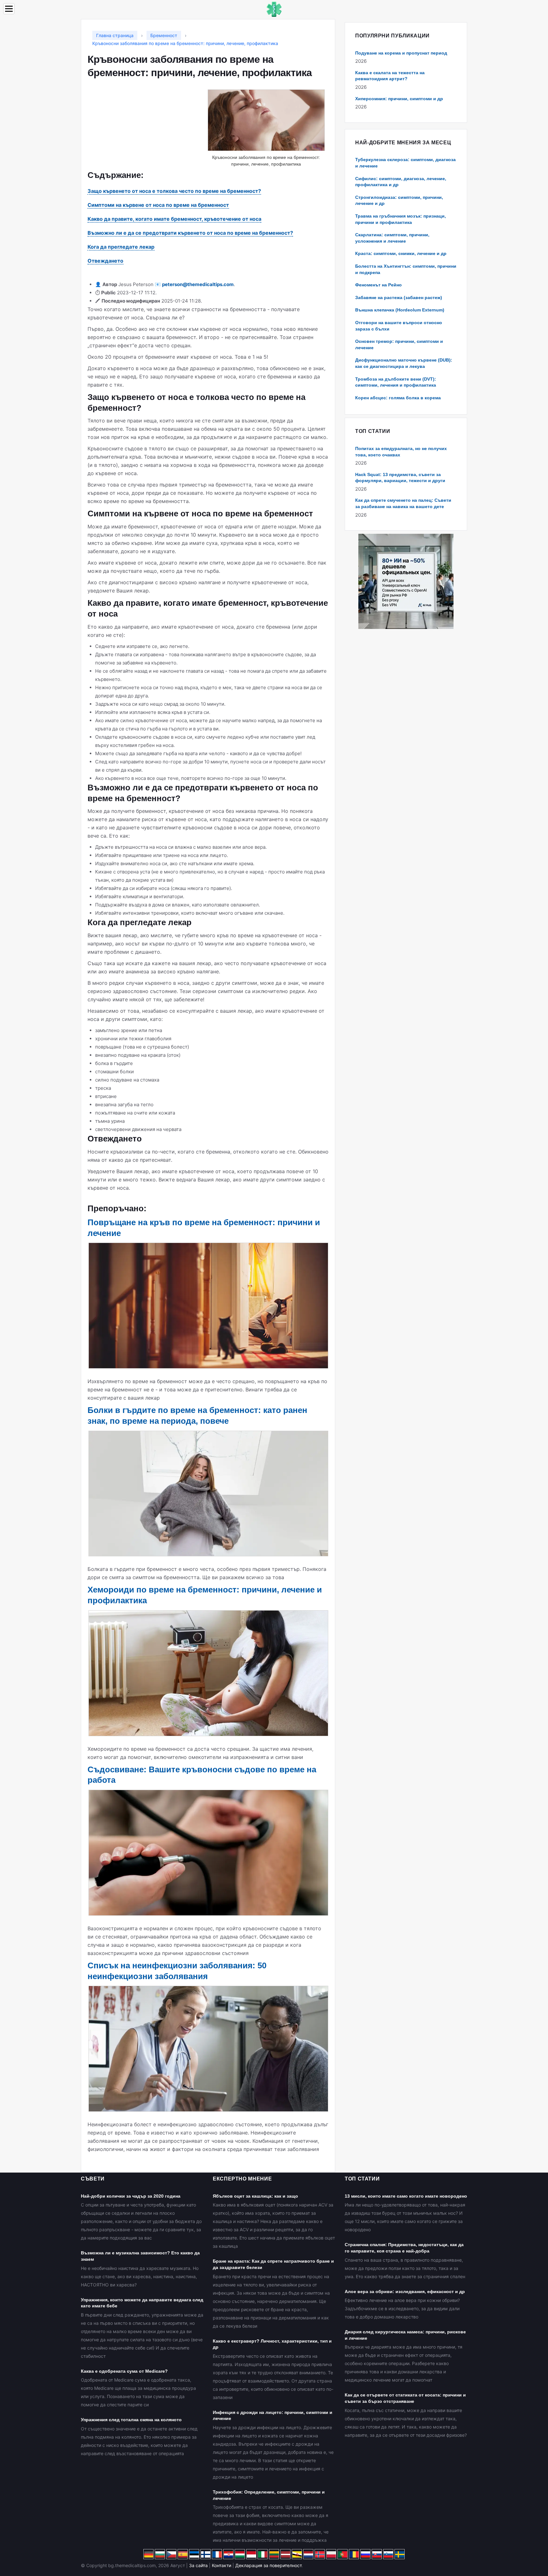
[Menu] (9, 9)
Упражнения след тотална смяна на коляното (131, 2420)
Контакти (222, 2565)
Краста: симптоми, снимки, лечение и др (401, 253)
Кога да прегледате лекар (121, 247)
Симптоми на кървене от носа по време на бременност (158, 205)
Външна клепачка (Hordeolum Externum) (400, 310)
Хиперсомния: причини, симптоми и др (399, 99)
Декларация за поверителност (268, 2565)
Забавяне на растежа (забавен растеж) (399, 297)
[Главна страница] (274, 9)
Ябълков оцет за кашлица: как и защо (255, 2196)
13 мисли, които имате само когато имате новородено (406, 2196)
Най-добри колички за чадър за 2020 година (131, 2196)
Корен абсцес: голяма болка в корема (398, 398)
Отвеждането (105, 261)
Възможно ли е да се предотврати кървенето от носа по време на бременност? (190, 233)
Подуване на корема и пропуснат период (401, 53)
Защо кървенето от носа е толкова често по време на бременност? (174, 191)
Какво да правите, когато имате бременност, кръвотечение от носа (174, 219)
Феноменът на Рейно (378, 285)
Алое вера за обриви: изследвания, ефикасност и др (405, 2292)
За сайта (198, 2565)
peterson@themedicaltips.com (198, 284)
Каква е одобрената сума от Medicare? (124, 2371)
